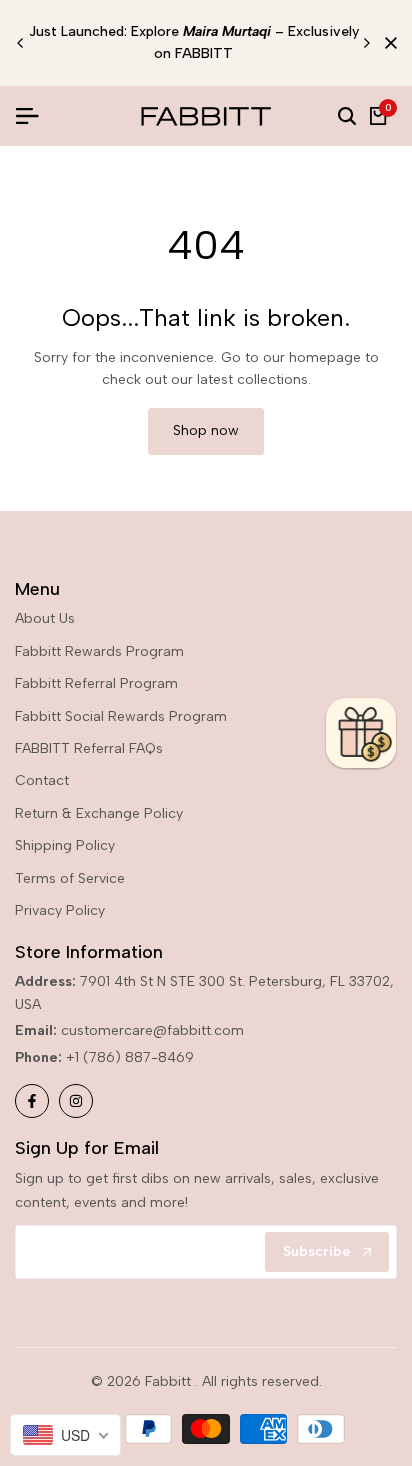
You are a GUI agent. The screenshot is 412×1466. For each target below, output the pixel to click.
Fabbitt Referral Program (96, 683)
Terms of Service (70, 878)
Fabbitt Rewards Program (99, 651)
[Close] (387, 43)
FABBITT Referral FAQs (89, 748)
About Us (45, 618)
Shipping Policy (65, 845)
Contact (42, 780)
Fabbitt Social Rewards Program (121, 716)
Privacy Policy (60, 910)
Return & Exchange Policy (99, 813)
